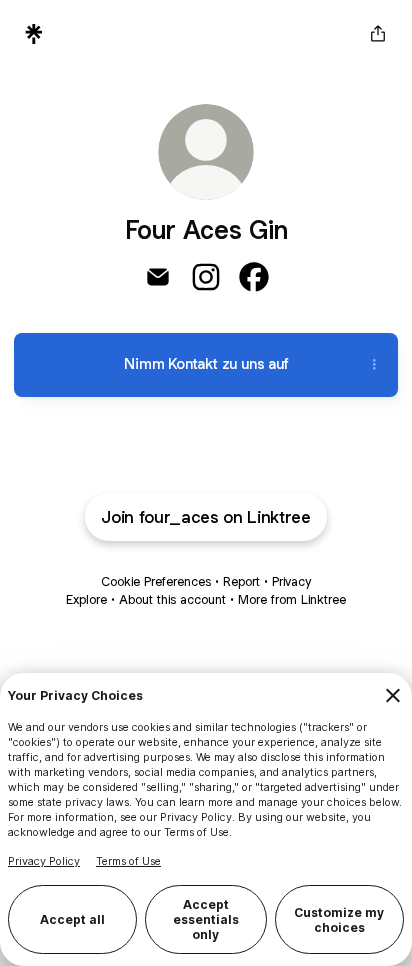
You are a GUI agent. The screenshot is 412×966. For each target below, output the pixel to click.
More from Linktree (292, 599)
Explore (86, 599)
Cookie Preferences (156, 581)
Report (241, 581)
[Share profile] (378, 34)
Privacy (291, 581)
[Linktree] (34, 34)
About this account (172, 599)
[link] (158, 277)
